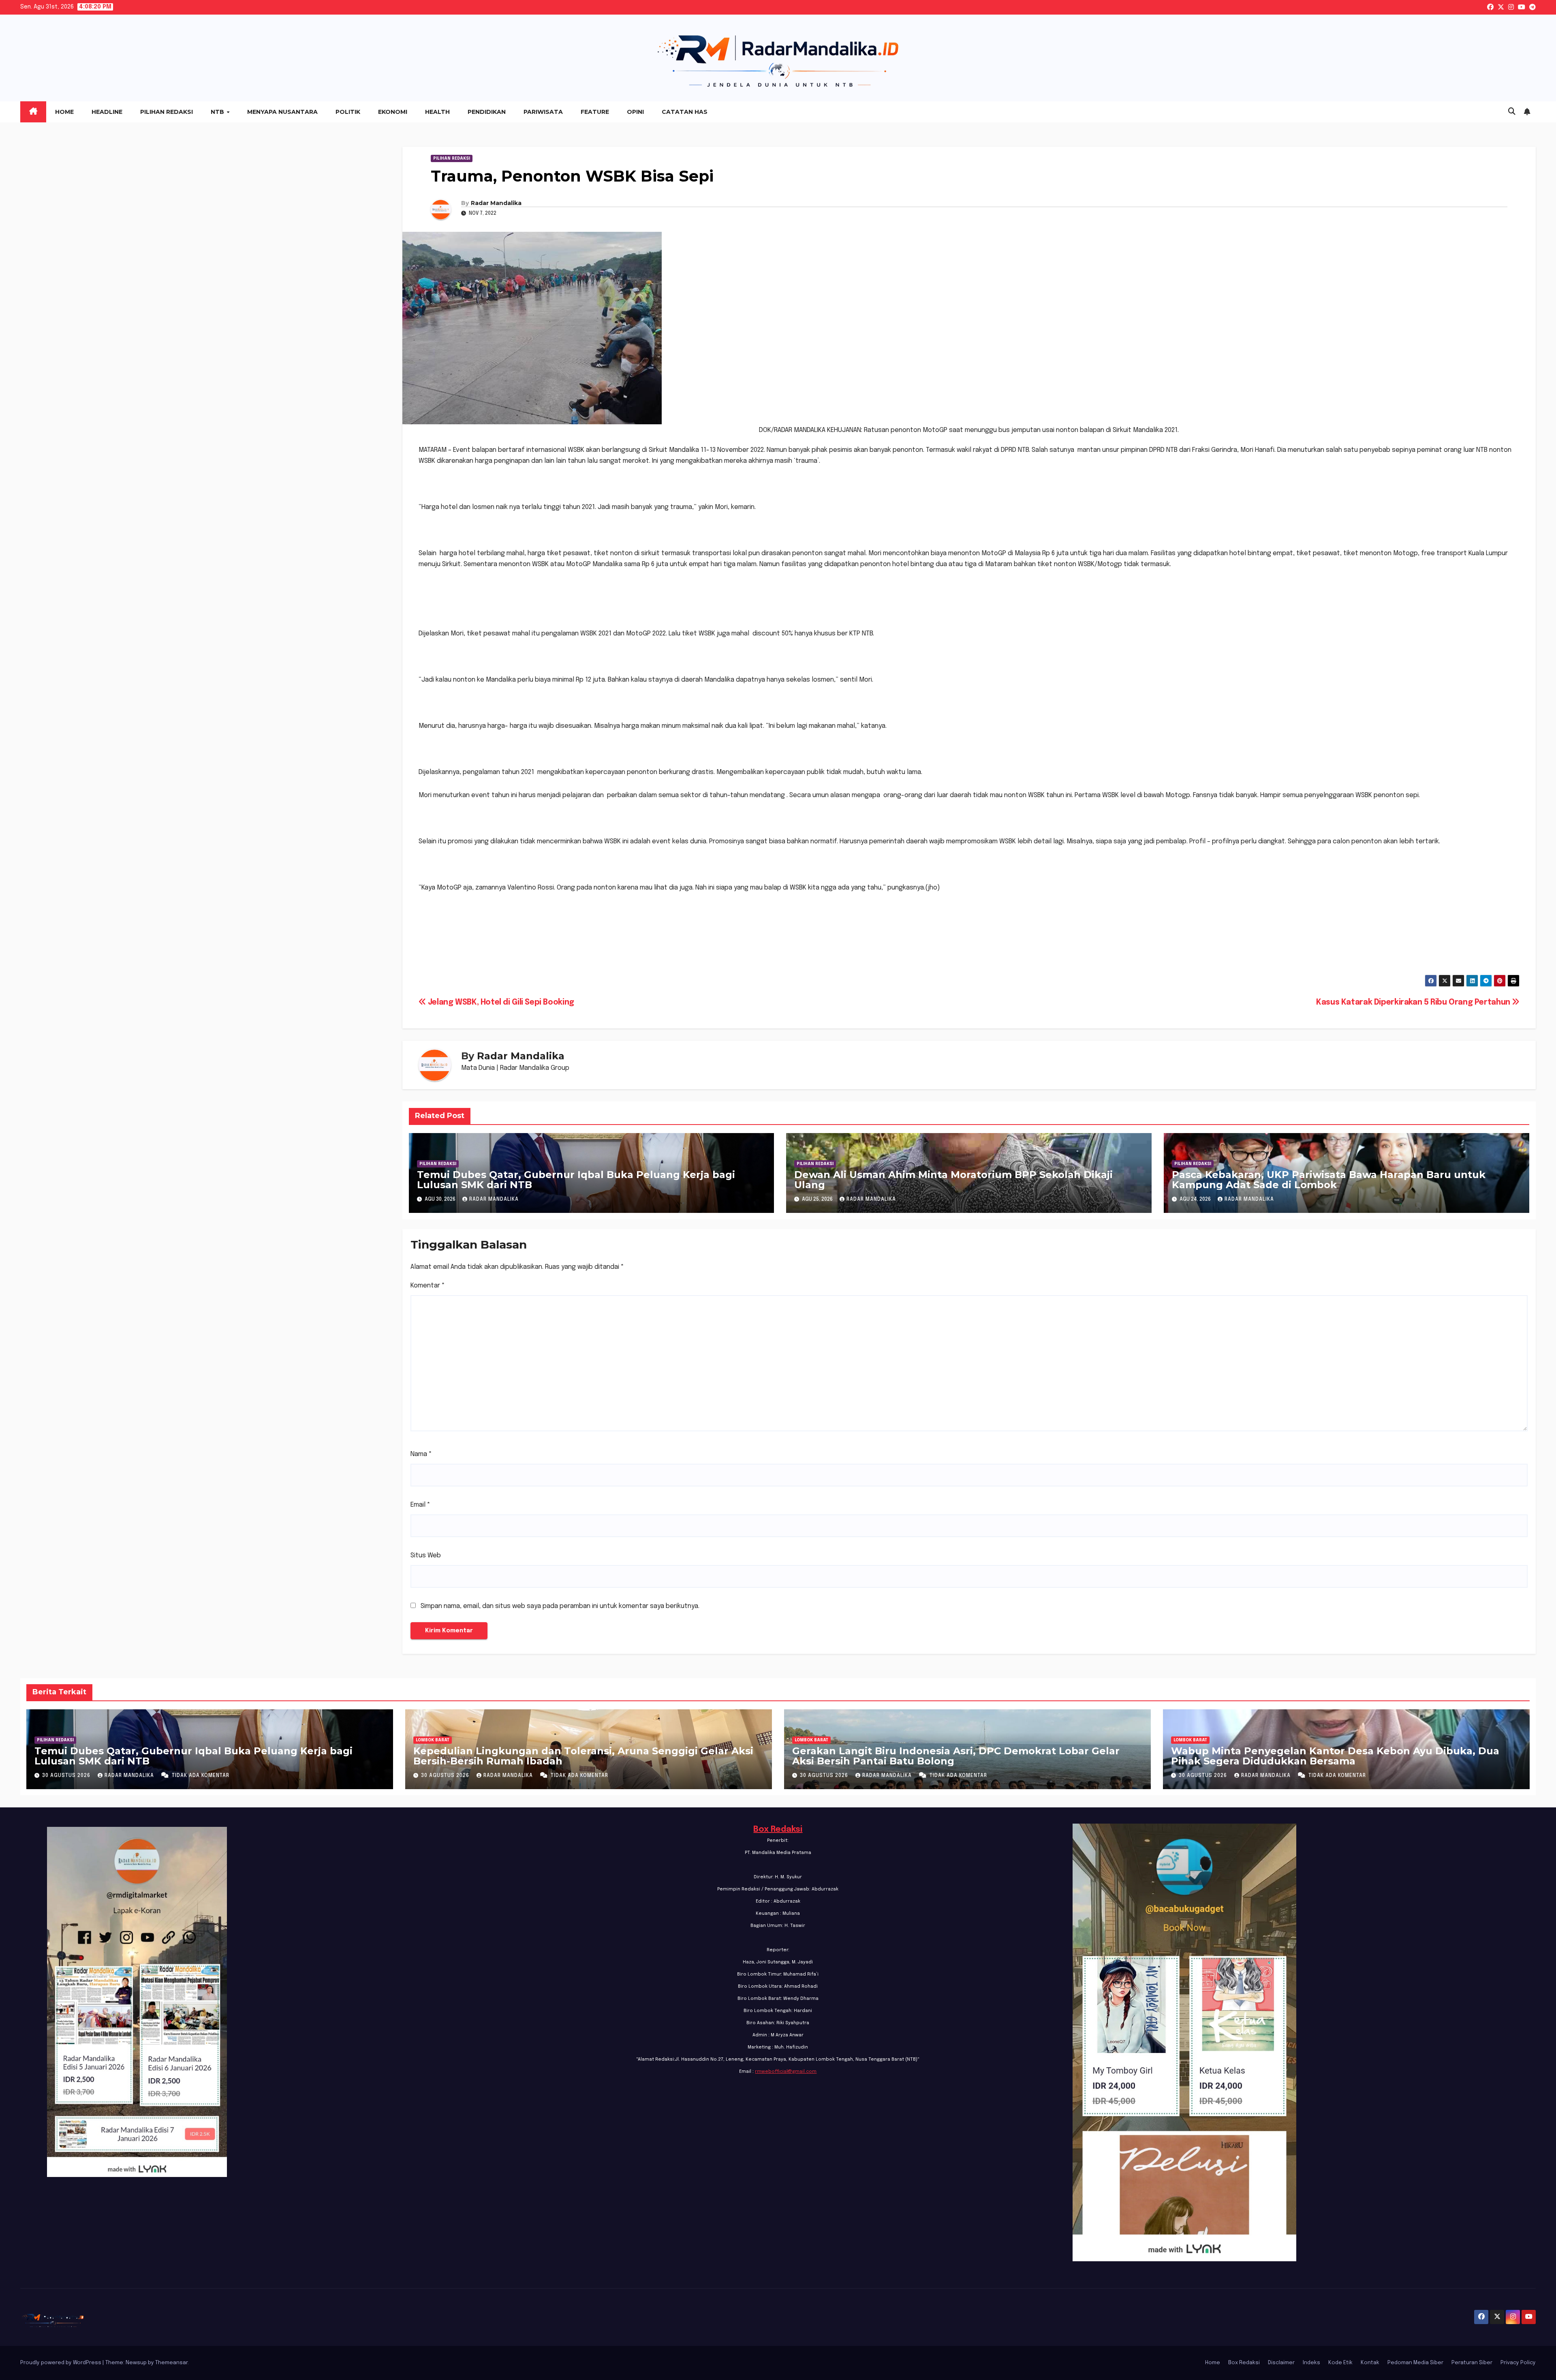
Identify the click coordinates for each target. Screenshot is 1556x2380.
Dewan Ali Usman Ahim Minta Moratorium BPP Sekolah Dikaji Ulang (953, 1180)
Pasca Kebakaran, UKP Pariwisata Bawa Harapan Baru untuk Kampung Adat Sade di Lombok (1329, 1180)
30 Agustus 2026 (67, 1776)
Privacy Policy (1518, 2363)
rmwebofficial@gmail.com (786, 2072)
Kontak (1370, 2363)
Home (64, 112)
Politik (348, 112)
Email (420, 1505)
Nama (421, 1454)
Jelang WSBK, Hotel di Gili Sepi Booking (500, 1003)
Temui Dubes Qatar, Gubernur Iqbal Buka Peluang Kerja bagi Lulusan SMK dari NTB (576, 1180)
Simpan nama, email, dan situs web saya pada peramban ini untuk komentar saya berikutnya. (560, 1606)
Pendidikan (487, 112)
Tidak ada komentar (201, 1776)
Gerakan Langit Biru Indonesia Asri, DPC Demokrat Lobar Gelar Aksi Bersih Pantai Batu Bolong (956, 1756)
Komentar (428, 1286)
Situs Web (426, 1556)
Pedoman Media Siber (1415, 2363)
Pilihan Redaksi (167, 112)
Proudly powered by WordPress (61, 2363)
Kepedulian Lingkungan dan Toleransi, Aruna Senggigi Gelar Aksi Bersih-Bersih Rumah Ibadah (583, 1756)
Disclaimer (1281, 2363)
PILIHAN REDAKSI (452, 158)
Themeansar (171, 2363)
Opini (635, 112)
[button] (1512, 112)
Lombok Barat (433, 1740)
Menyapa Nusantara (282, 112)
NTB (218, 112)
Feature (595, 112)
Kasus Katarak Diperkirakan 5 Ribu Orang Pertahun (1414, 1003)
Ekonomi (393, 112)
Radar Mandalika (496, 203)
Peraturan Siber (1472, 2363)
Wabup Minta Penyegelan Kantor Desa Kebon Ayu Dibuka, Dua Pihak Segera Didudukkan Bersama (1335, 1756)
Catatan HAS (685, 112)
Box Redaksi (778, 1829)
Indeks (1311, 2363)
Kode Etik (1340, 2363)
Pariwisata (543, 112)
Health (437, 112)
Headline (107, 112)
